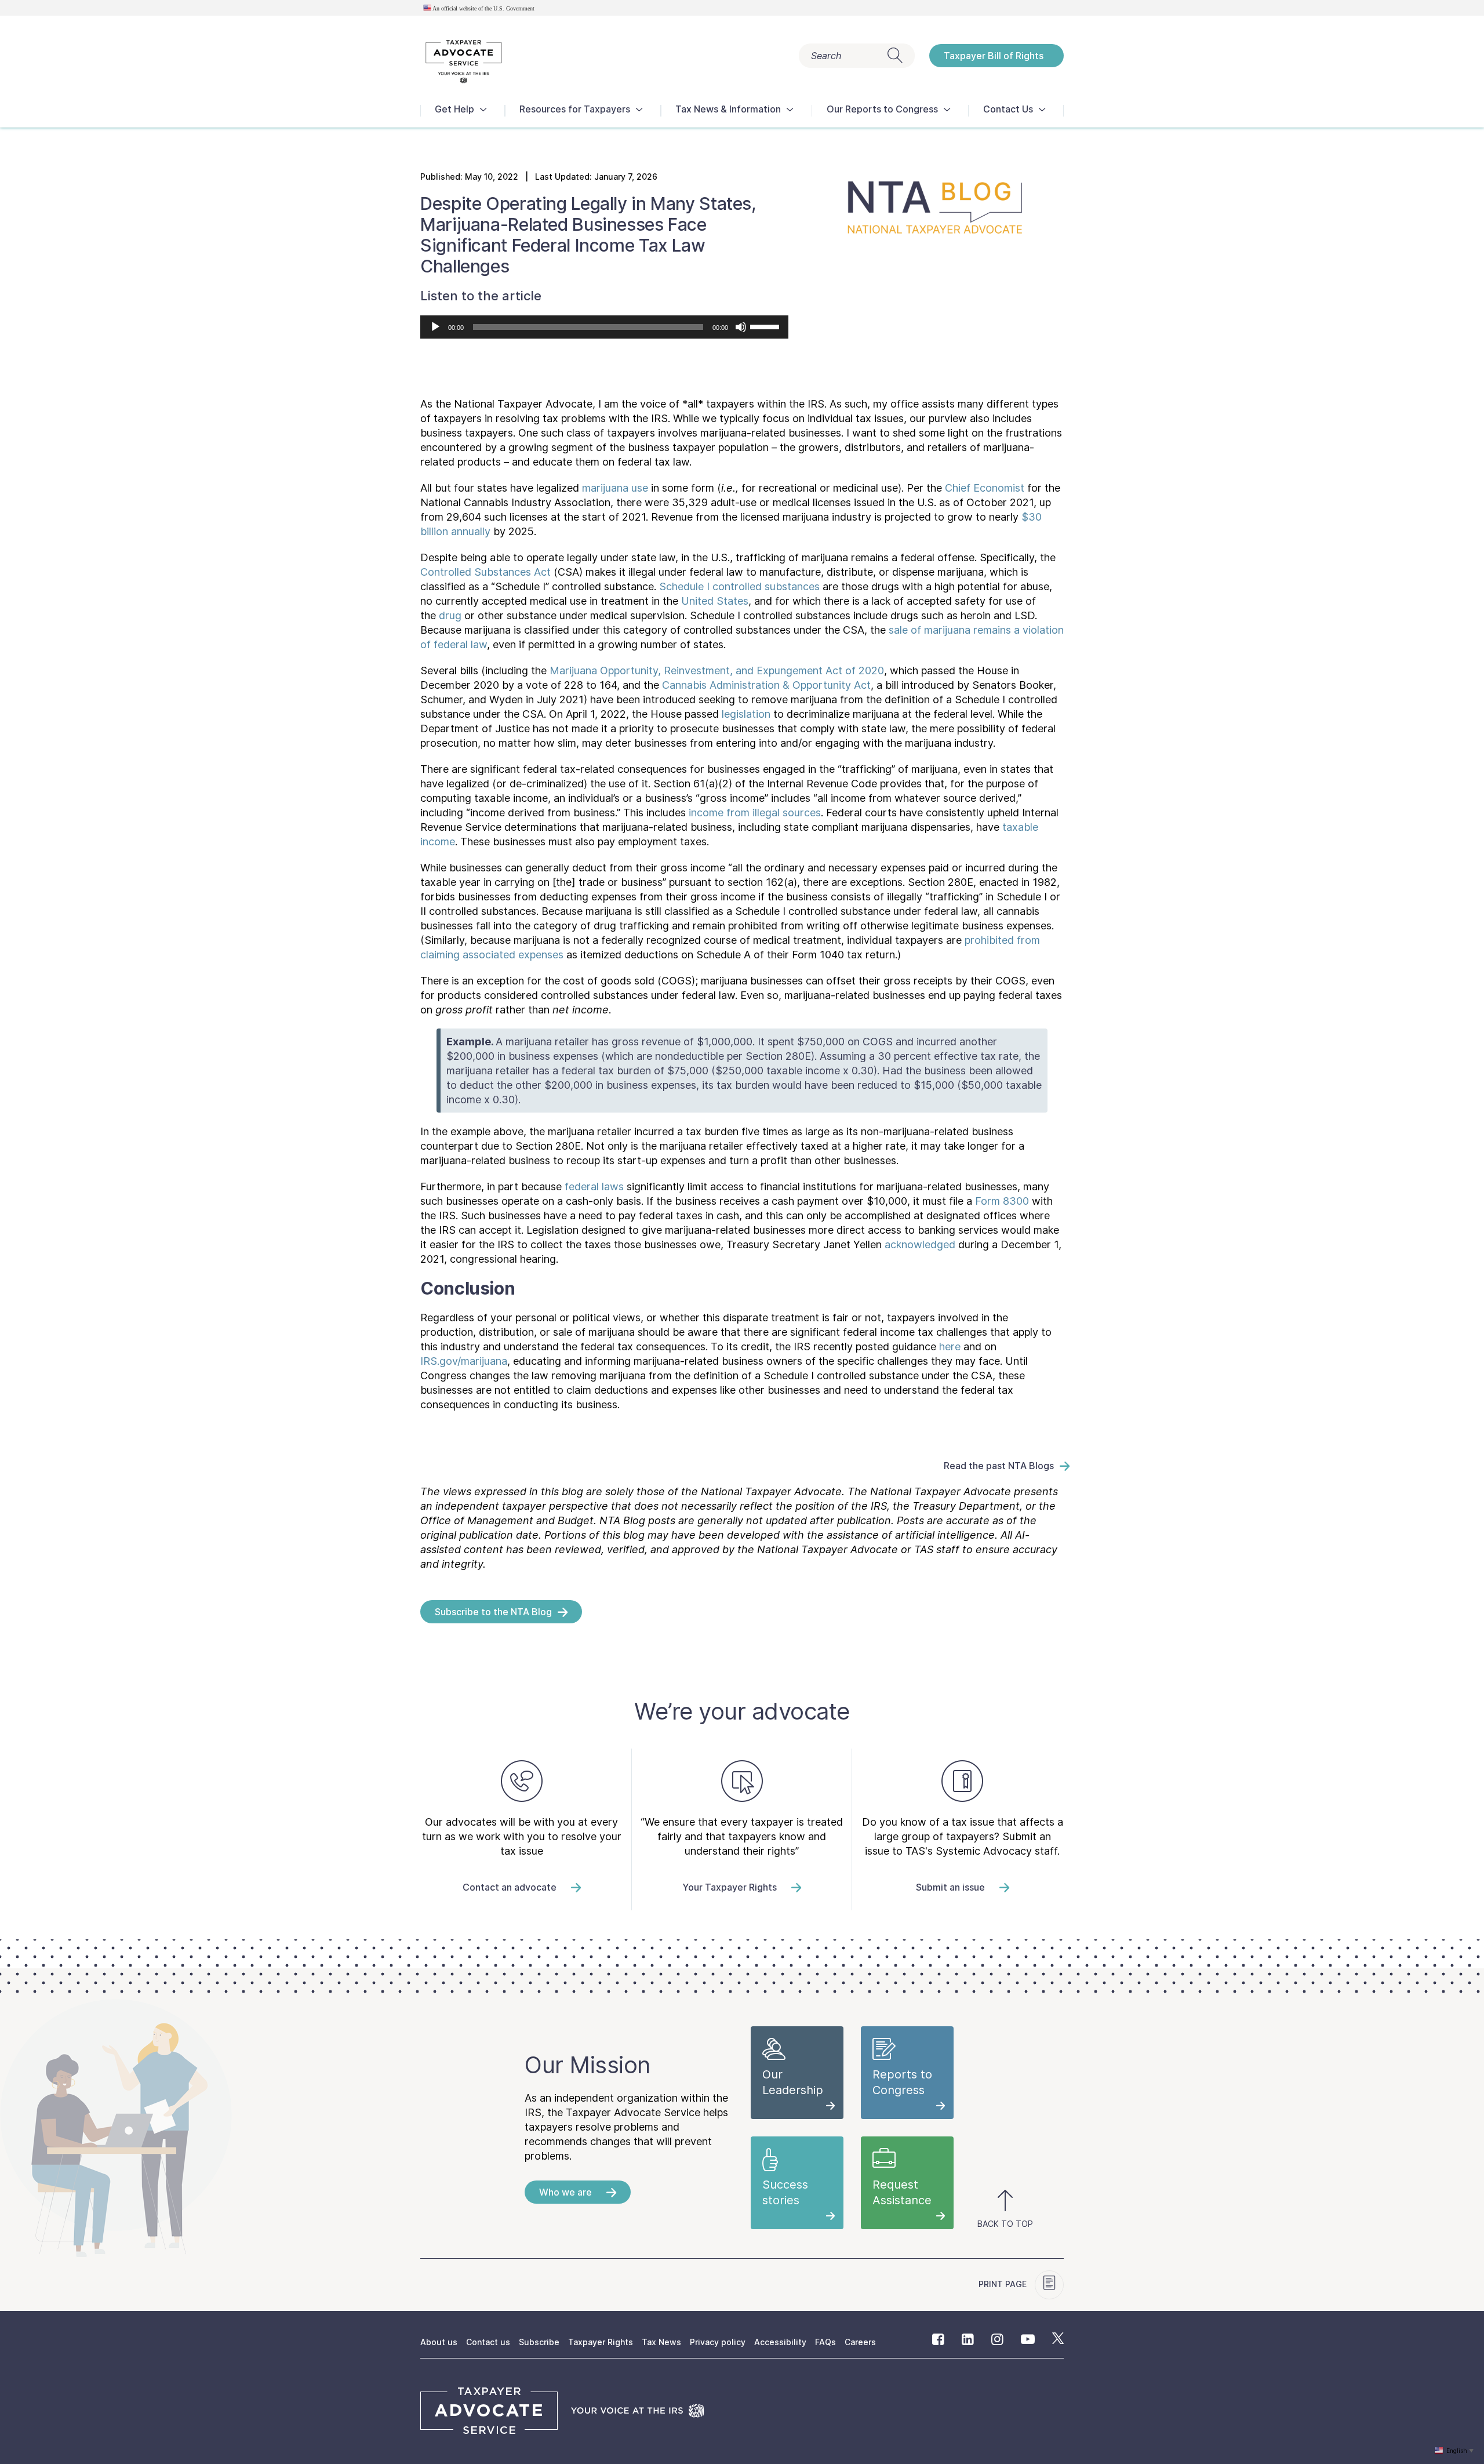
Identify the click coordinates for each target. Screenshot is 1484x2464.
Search (826, 56)
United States (715, 601)
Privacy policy (718, 2342)
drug (450, 615)
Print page (1004, 2284)
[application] (604, 327)
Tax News (661, 2342)
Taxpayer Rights (601, 2342)
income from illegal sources (755, 813)
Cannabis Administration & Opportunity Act (766, 685)
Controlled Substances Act (485, 572)
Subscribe (539, 2342)
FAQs (825, 2342)
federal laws (594, 1186)
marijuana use (615, 488)
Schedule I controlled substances (739, 586)
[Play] (435, 327)
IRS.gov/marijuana (464, 1361)
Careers (860, 2342)
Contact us (488, 2342)
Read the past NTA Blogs (999, 1466)
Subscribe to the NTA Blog (493, 1612)
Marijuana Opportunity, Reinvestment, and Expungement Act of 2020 (717, 670)
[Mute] (741, 327)
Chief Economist (985, 488)
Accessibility (780, 2342)
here (950, 1347)
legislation (746, 714)
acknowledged (920, 1244)
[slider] (766, 326)
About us (439, 2342)
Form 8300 (1002, 1201)
